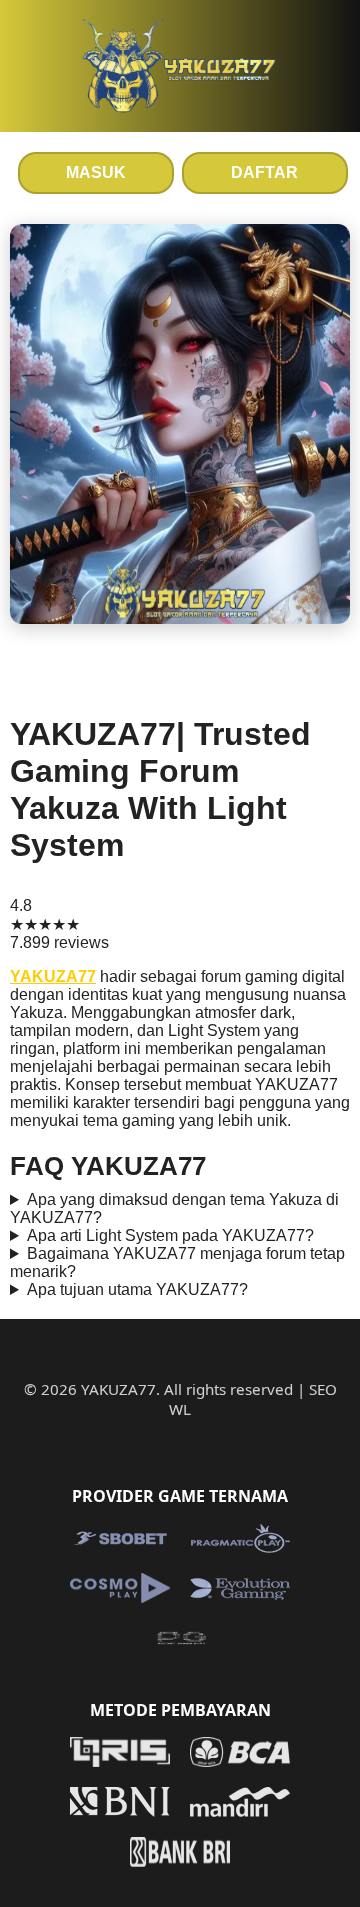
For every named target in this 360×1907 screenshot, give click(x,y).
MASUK (96, 172)
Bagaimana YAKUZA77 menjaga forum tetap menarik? (177, 1262)
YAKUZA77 (53, 976)
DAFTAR (264, 172)
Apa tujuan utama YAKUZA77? (137, 1289)
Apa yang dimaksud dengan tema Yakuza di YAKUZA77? (174, 1208)
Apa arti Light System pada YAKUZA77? (170, 1235)
